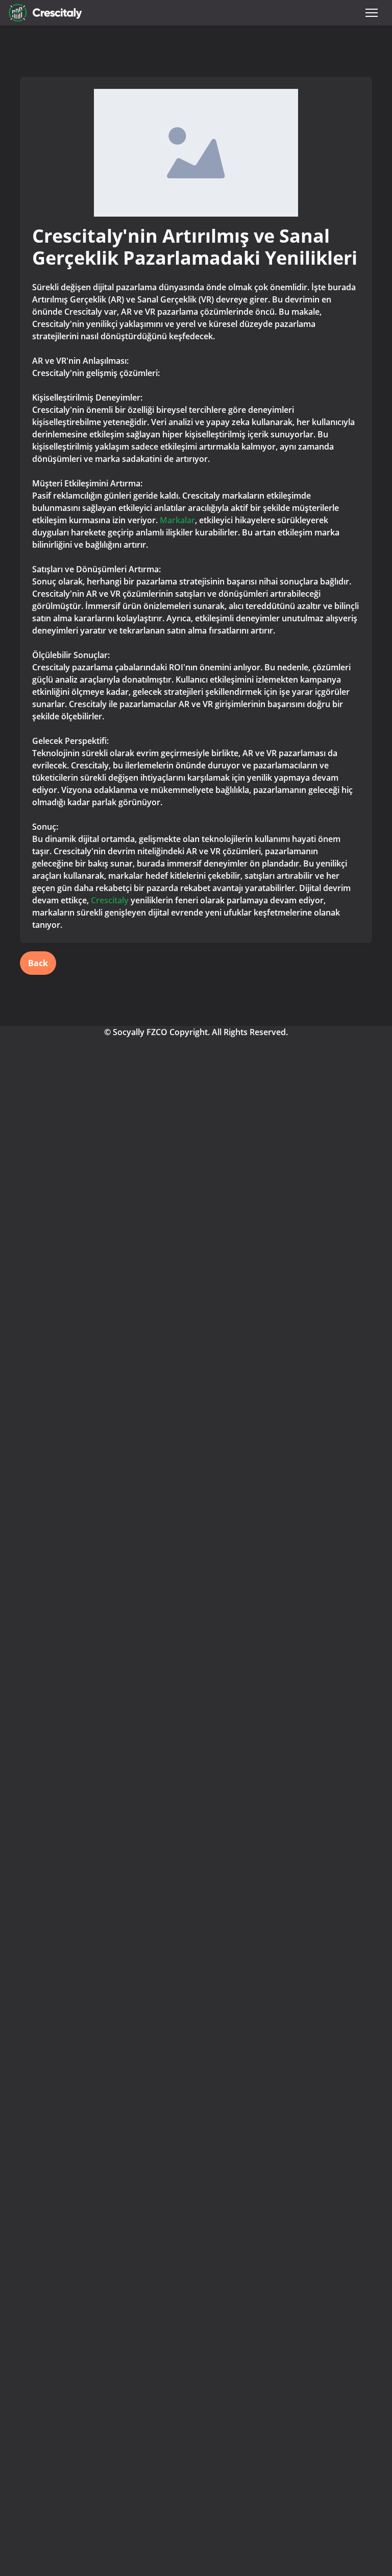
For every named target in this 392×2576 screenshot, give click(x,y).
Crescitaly (110, 900)
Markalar (177, 520)
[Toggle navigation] (372, 13)
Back (38, 963)
